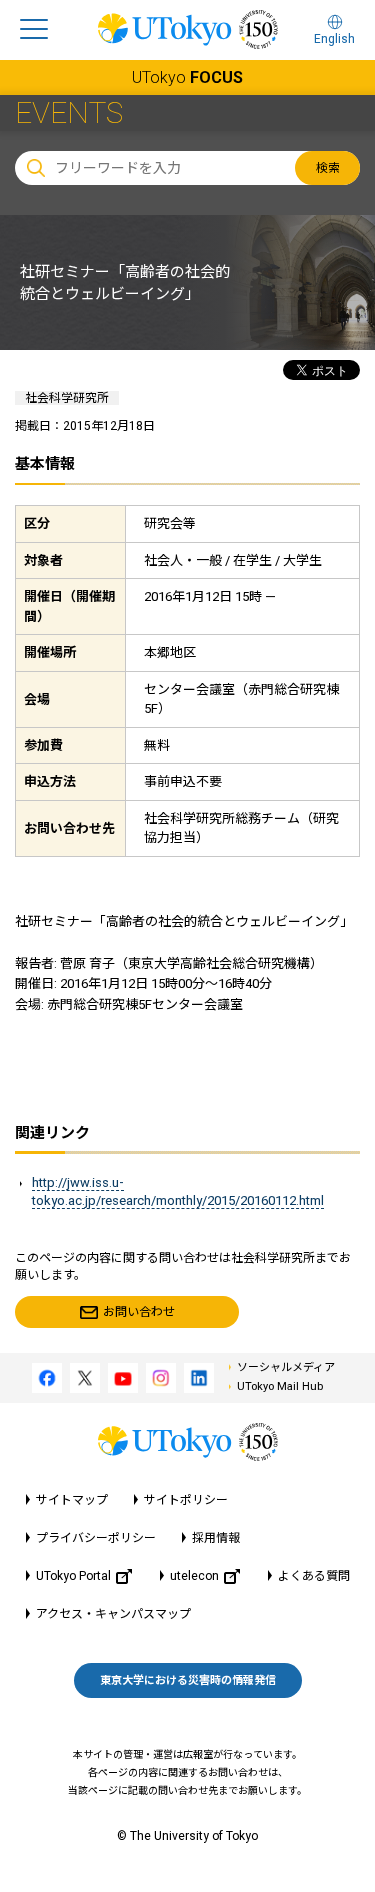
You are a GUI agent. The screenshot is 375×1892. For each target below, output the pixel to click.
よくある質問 (314, 1576)
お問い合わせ (139, 1312)
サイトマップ (72, 1500)
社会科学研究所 (67, 398)
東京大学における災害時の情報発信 (188, 1680)
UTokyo (187, 77)
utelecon (194, 1576)
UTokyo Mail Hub (280, 1386)
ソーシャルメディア (286, 1367)
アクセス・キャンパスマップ (113, 1614)
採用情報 (216, 1538)
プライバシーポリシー (96, 1538)
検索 (328, 168)
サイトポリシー (186, 1500)
